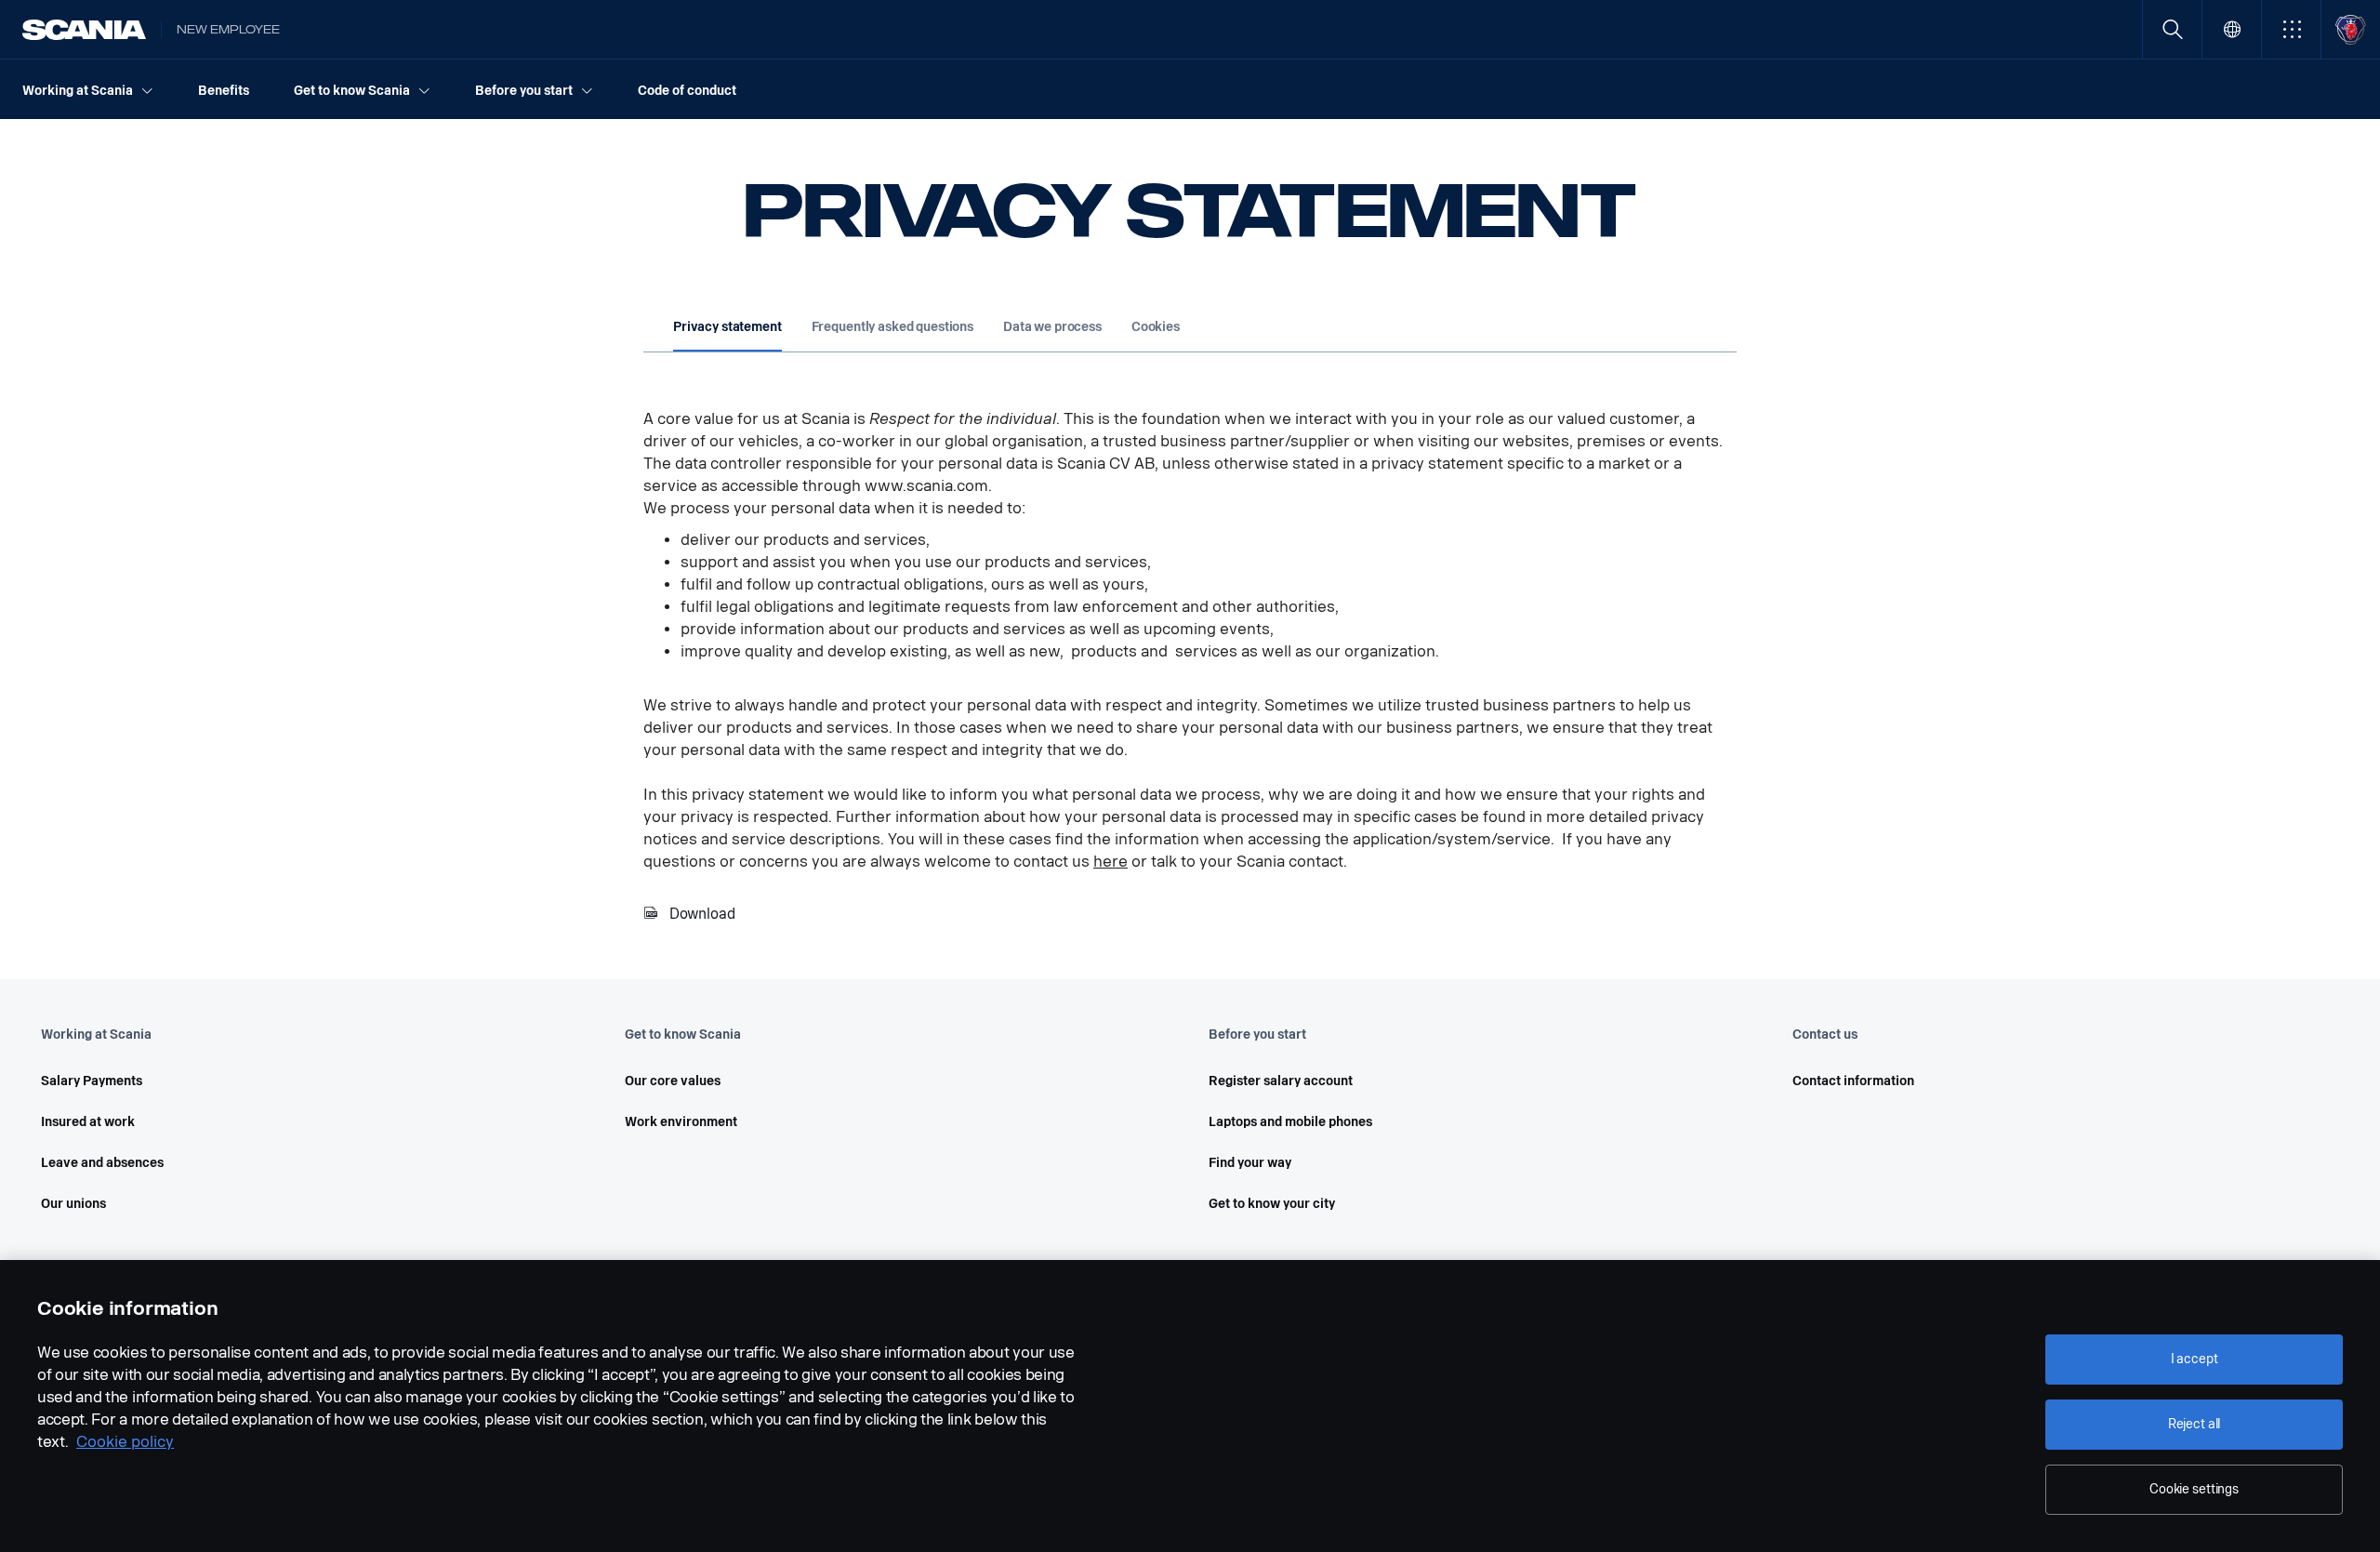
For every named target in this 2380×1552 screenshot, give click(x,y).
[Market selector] (2232, 29)
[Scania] (84, 30)
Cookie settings (2194, 1489)
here (1111, 862)
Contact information (1853, 1081)
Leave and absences (102, 1163)
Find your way (1250, 1163)
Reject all (2195, 1424)
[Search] (2172, 29)
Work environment (681, 1122)
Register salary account (1281, 1081)
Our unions (73, 1204)
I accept (2195, 1359)
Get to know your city (1272, 1204)
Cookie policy (125, 1442)
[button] (2291, 29)
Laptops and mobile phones (1290, 1122)
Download (702, 914)
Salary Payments (92, 1081)
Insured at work (88, 1122)
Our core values (673, 1081)
